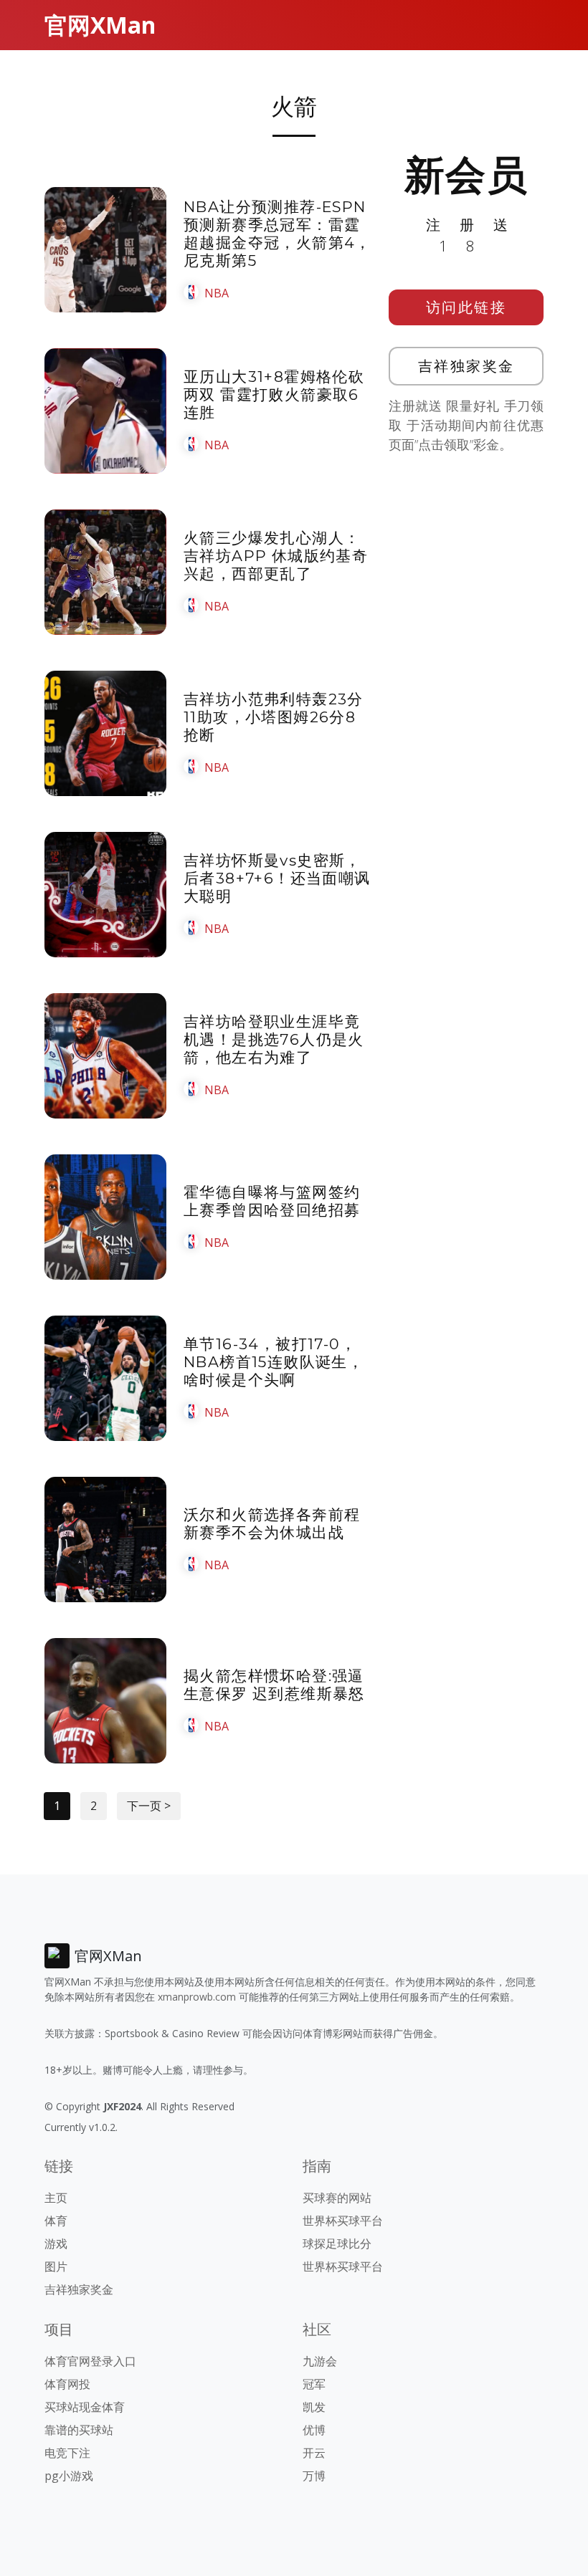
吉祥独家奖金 (466, 366)
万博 (314, 2476)
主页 (56, 2198)
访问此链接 (466, 307)
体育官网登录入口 (90, 2361)
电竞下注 (67, 2453)
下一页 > (149, 1806)
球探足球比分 (337, 2244)
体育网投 (67, 2384)
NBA (217, 293)
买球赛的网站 (337, 2198)
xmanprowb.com (197, 1997)
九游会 (320, 2361)
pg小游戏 (69, 2476)
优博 (314, 2430)
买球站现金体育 (85, 2407)
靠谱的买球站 (79, 2430)
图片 (56, 2266)
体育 (56, 2221)
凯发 (314, 2407)
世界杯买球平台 (343, 2221)
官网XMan (100, 25)
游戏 (56, 2244)
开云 (314, 2453)
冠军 (314, 2384)
